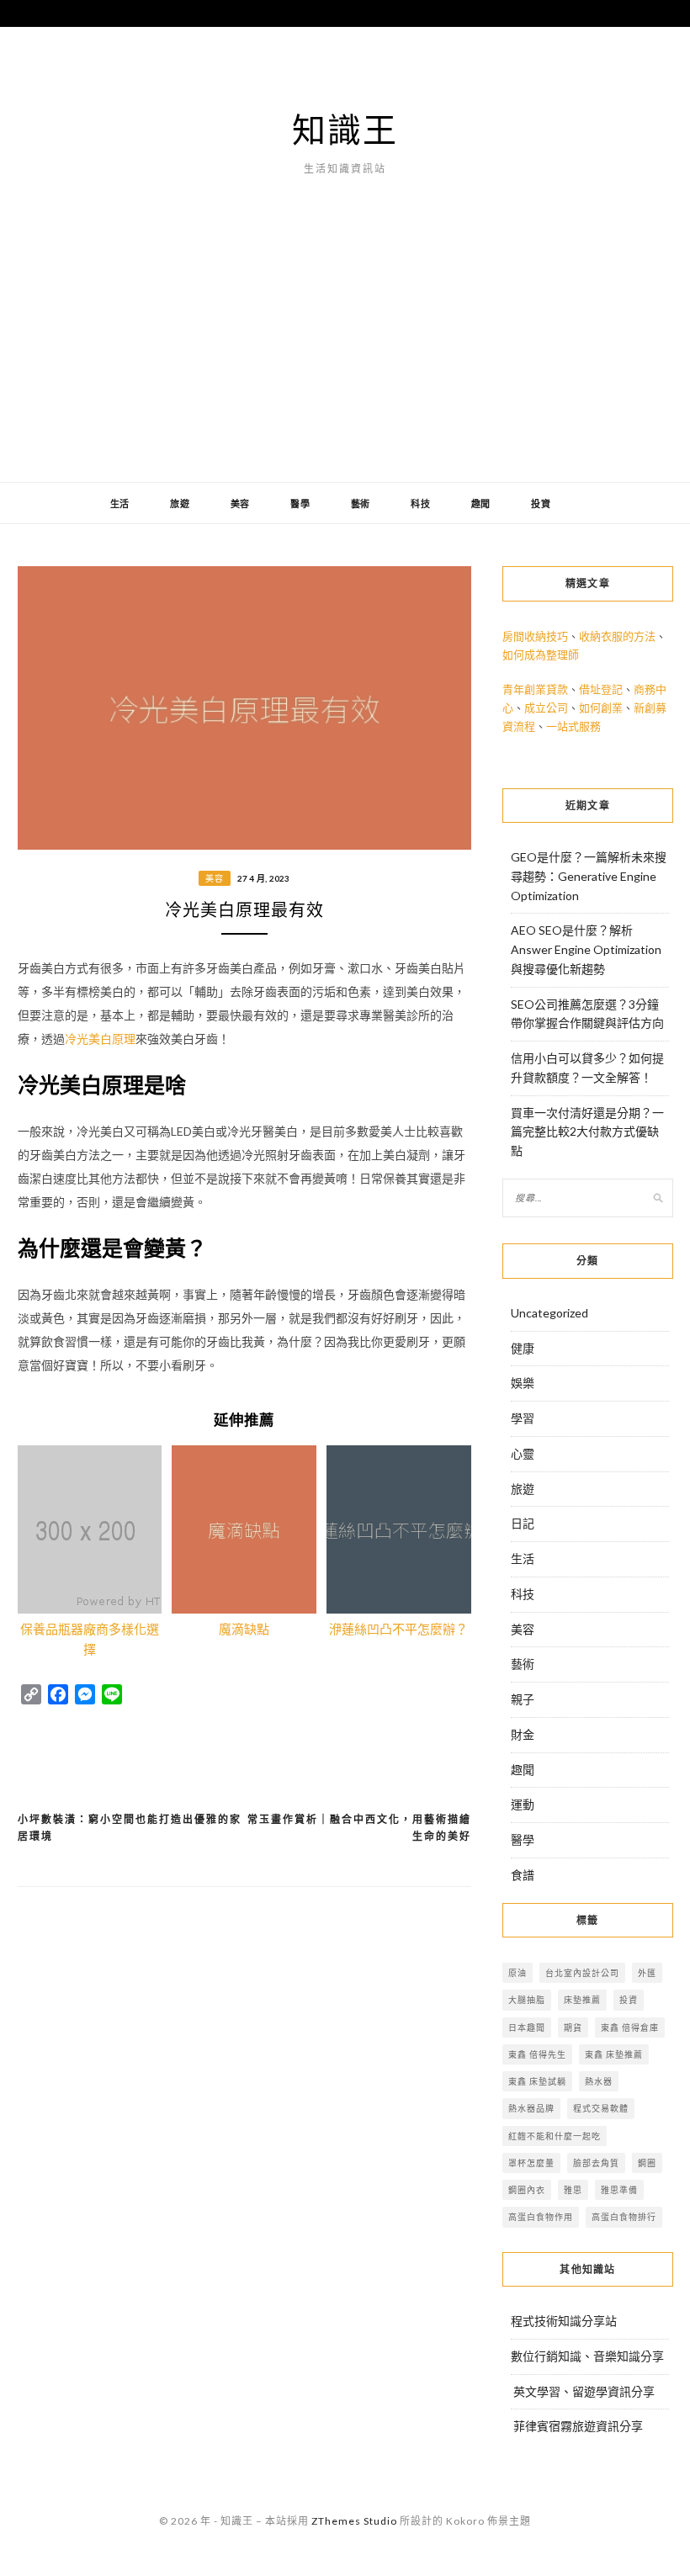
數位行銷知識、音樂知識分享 (587, 2356)
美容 (241, 504)
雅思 (573, 2190)
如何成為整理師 (541, 655)
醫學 (300, 504)
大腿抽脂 (527, 2000)
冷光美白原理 (100, 1039)
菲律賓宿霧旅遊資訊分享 (578, 2426)
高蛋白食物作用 (541, 2217)
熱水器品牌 (531, 2108)
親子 (523, 1699)
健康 (523, 1348)
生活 (120, 504)
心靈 (523, 1453)
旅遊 (180, 504)
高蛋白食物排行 (624, 2217)
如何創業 (601, 708)
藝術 (361, 504)
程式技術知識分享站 (564, 2321)
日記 (523, 1523)
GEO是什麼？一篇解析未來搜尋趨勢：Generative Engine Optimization (589, 876)
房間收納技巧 (535, 636)
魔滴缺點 (244, 1629)
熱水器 (599, 2081)
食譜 (523, 1875)
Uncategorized (549, 1313)
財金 (523, 1734)
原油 (517, 1973)
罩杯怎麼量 (531, 2163)
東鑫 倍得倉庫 (630, 2027)
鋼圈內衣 (527, 2190)
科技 (421, 504)
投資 (541, 504)
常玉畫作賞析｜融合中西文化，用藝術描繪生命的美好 (359, 1828)
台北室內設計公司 (582, 1973)
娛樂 (523, 1383)
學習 (523, 1418)
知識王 (345, 130)
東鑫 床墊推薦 (614, 2054)
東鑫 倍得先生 (537, 2054)
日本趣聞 (527, 2027)
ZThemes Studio (354, 2521)
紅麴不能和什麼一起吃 (555, 2136)
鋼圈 (647, 2163)
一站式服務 (573, 726)
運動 (523, 1804)
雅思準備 (619, 2190)
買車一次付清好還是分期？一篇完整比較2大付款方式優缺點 (587, 1132)
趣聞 (481, 504)
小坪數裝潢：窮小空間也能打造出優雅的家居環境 (130, 1828)
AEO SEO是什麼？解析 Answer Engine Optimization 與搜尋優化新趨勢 (586, 949)
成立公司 (546, 708)
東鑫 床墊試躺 (537, 2081)
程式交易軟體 (601, 2108)
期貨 (573, 2027)
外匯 (647, 1973)
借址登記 (601, 689)
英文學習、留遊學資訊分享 (584, 2391)
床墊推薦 (582, 2000)
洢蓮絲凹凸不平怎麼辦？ (398, 1629)
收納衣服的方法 (617, 636)
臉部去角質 (596, 2163)
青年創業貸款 (535, 689)
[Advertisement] (345, 356)
